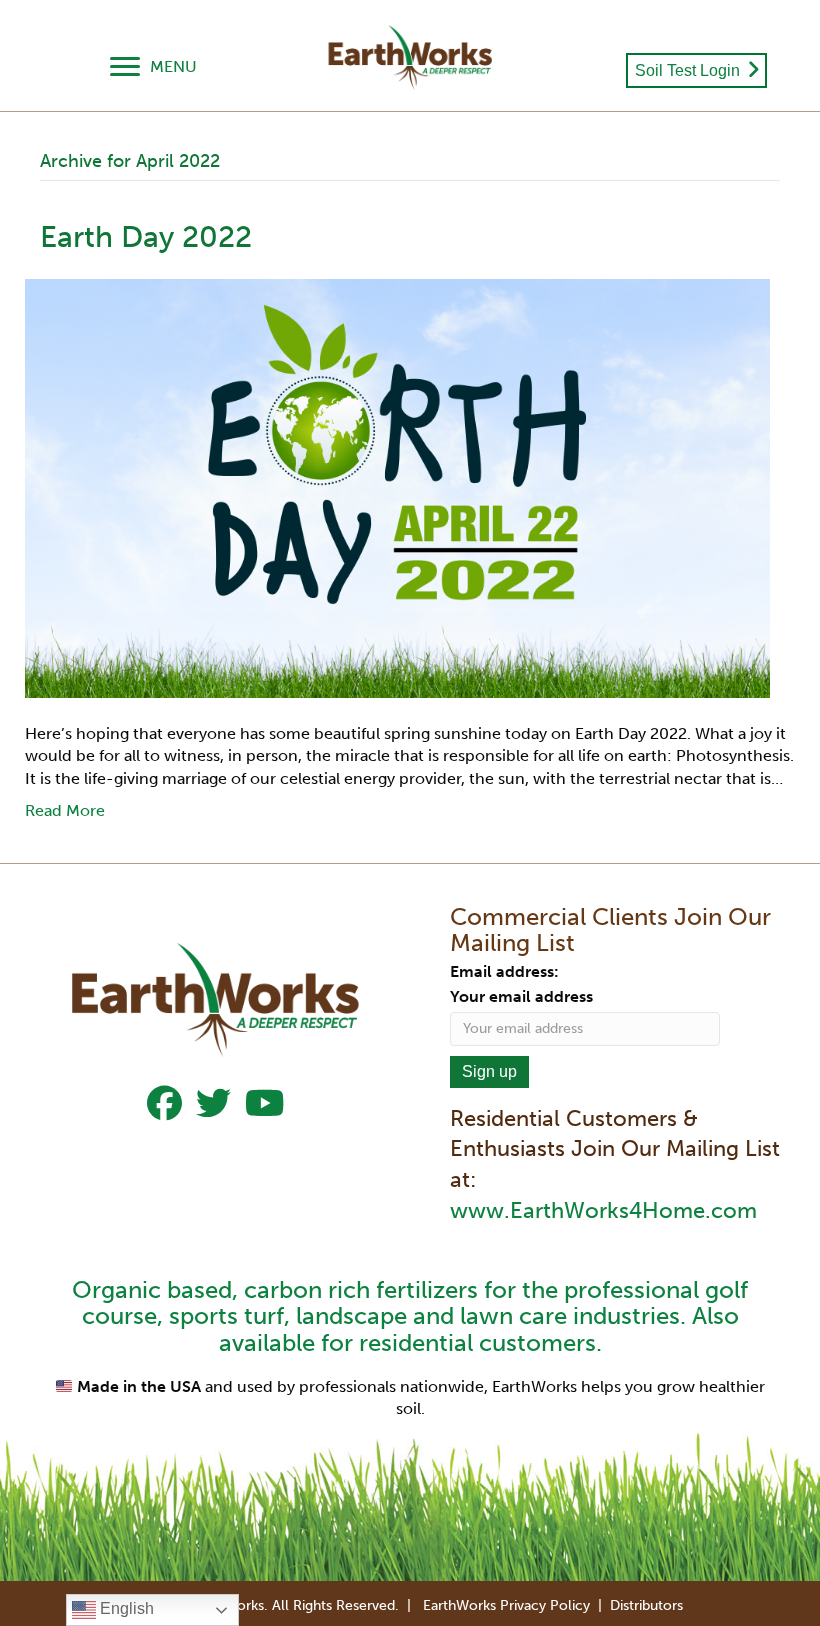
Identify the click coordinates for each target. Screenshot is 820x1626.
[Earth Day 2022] (397, 487)
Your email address (521, 996)
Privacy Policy (545, 1605)
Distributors (646, 1605)
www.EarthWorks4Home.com (603, 1210)
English (125, 1608)
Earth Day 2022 (146, 237)
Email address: (504, 971)
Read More (65, 810)
